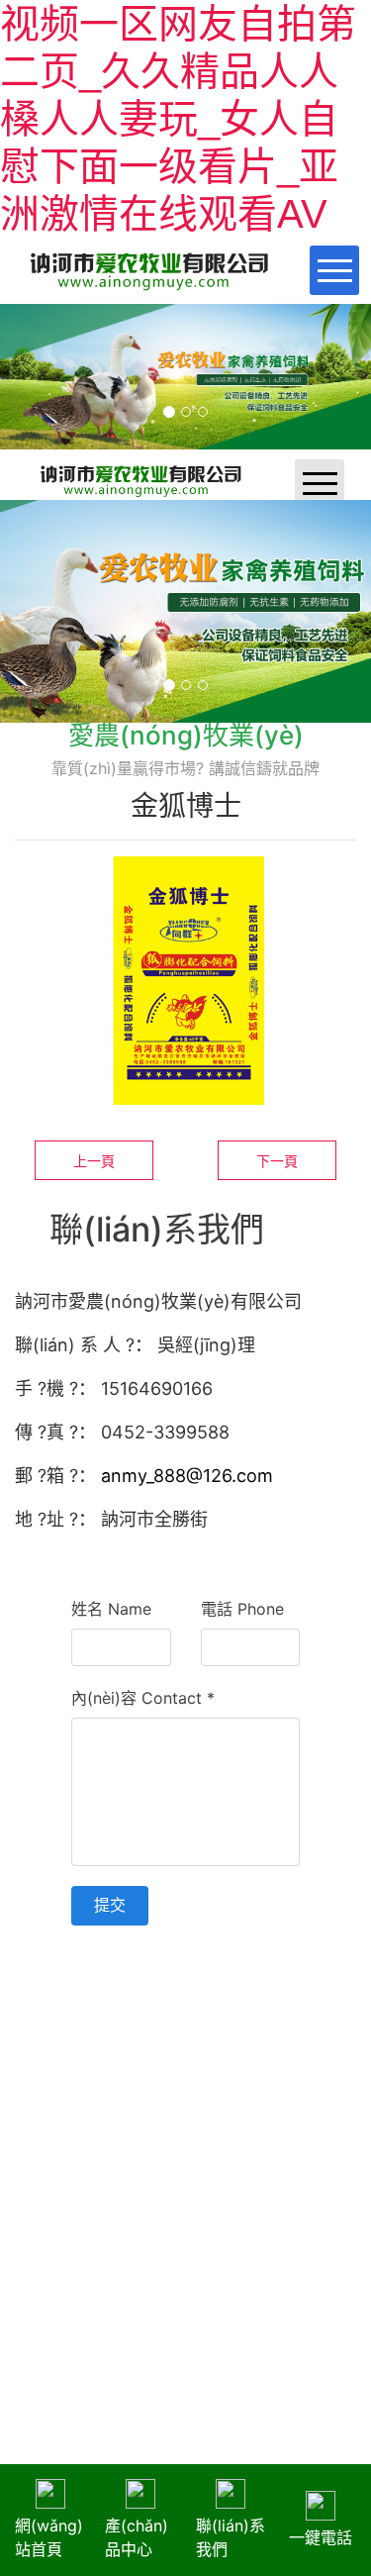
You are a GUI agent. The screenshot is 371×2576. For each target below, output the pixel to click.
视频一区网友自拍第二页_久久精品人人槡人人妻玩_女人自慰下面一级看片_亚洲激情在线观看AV (178, 119)
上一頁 (94, 1161)
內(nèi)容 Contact (143, 1698)
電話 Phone (242, 1609)
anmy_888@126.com (187, 1476)
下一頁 (277, 1161)
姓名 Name (111, 1609)
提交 (110, 1905)
